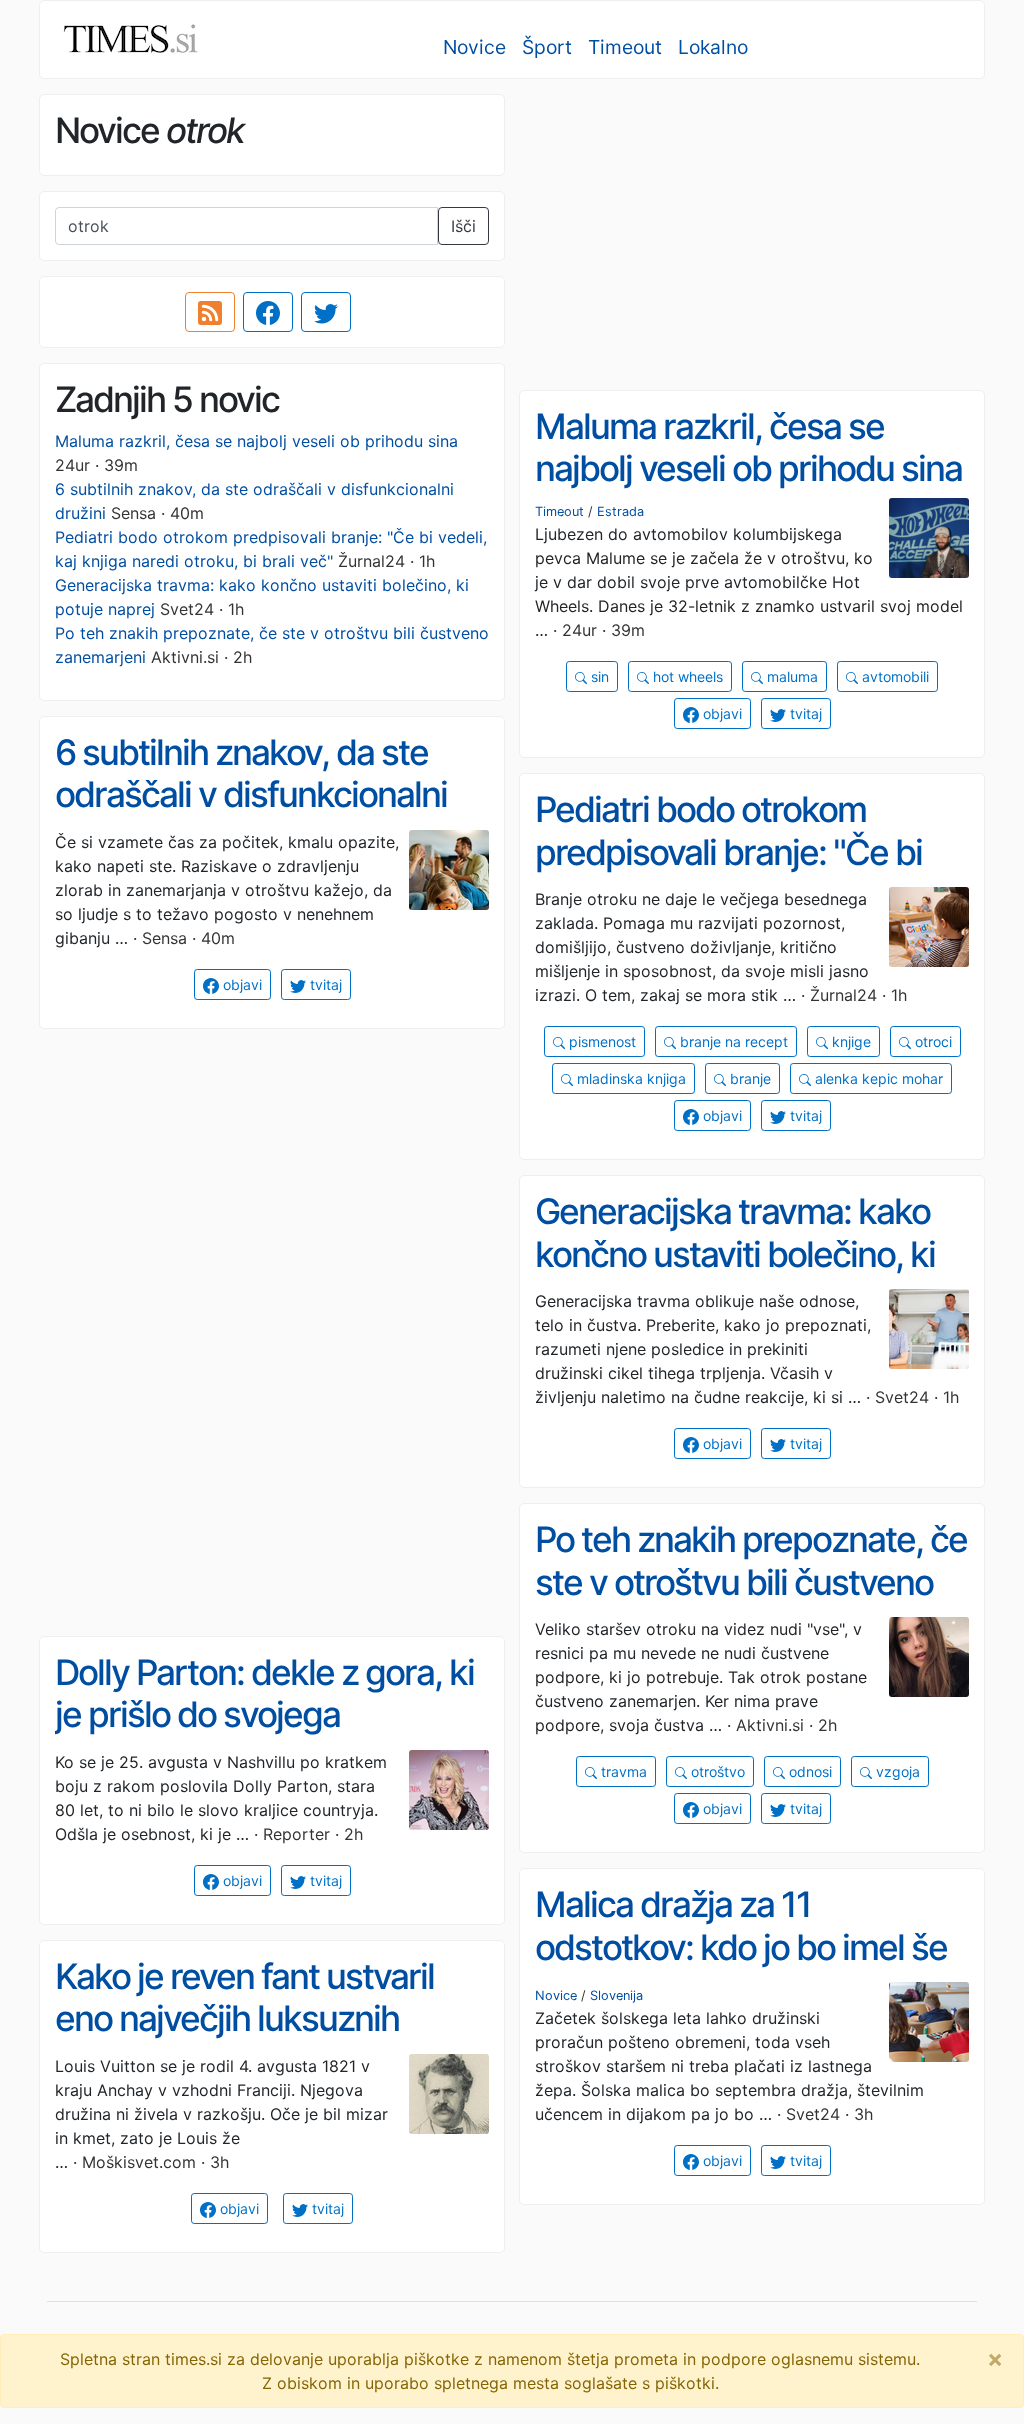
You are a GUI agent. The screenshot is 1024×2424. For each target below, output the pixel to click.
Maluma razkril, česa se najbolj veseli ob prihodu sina (256, 441)
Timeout (625, 47)
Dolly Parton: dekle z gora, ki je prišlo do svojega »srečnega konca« (264, 1714)
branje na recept (732, 1041)
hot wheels (686, 676)
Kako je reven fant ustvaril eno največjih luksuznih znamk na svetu (244, 2018)
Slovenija (616, 1995)
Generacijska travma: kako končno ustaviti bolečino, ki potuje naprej (735, 1253)
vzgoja (896, 1771)
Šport (547, 47)
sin (598, 676)
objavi (720, 713)
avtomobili (893, 676)
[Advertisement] (752, 235)
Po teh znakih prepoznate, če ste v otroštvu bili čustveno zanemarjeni (751, 1581)
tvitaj (804, 713)
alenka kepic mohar (877, 1078)
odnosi (808, 1771)
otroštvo (716, 1771)
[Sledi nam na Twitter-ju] (326, 312)
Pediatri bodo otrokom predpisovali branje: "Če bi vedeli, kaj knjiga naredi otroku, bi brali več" (728, 873)
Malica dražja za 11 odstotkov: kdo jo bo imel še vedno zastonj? (741, 1946)
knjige (849, 1041)
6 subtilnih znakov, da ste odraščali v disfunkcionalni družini (251, 794)
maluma (790, 676)
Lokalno (713, 47)
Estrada (620, 511)
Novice (474, 47)
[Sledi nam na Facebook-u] (268, 312)
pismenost (600, 1041)
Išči (463, 226)
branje (748, 1078)
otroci (931, 1041)
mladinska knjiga (629, 1078)
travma (622, 1771)
